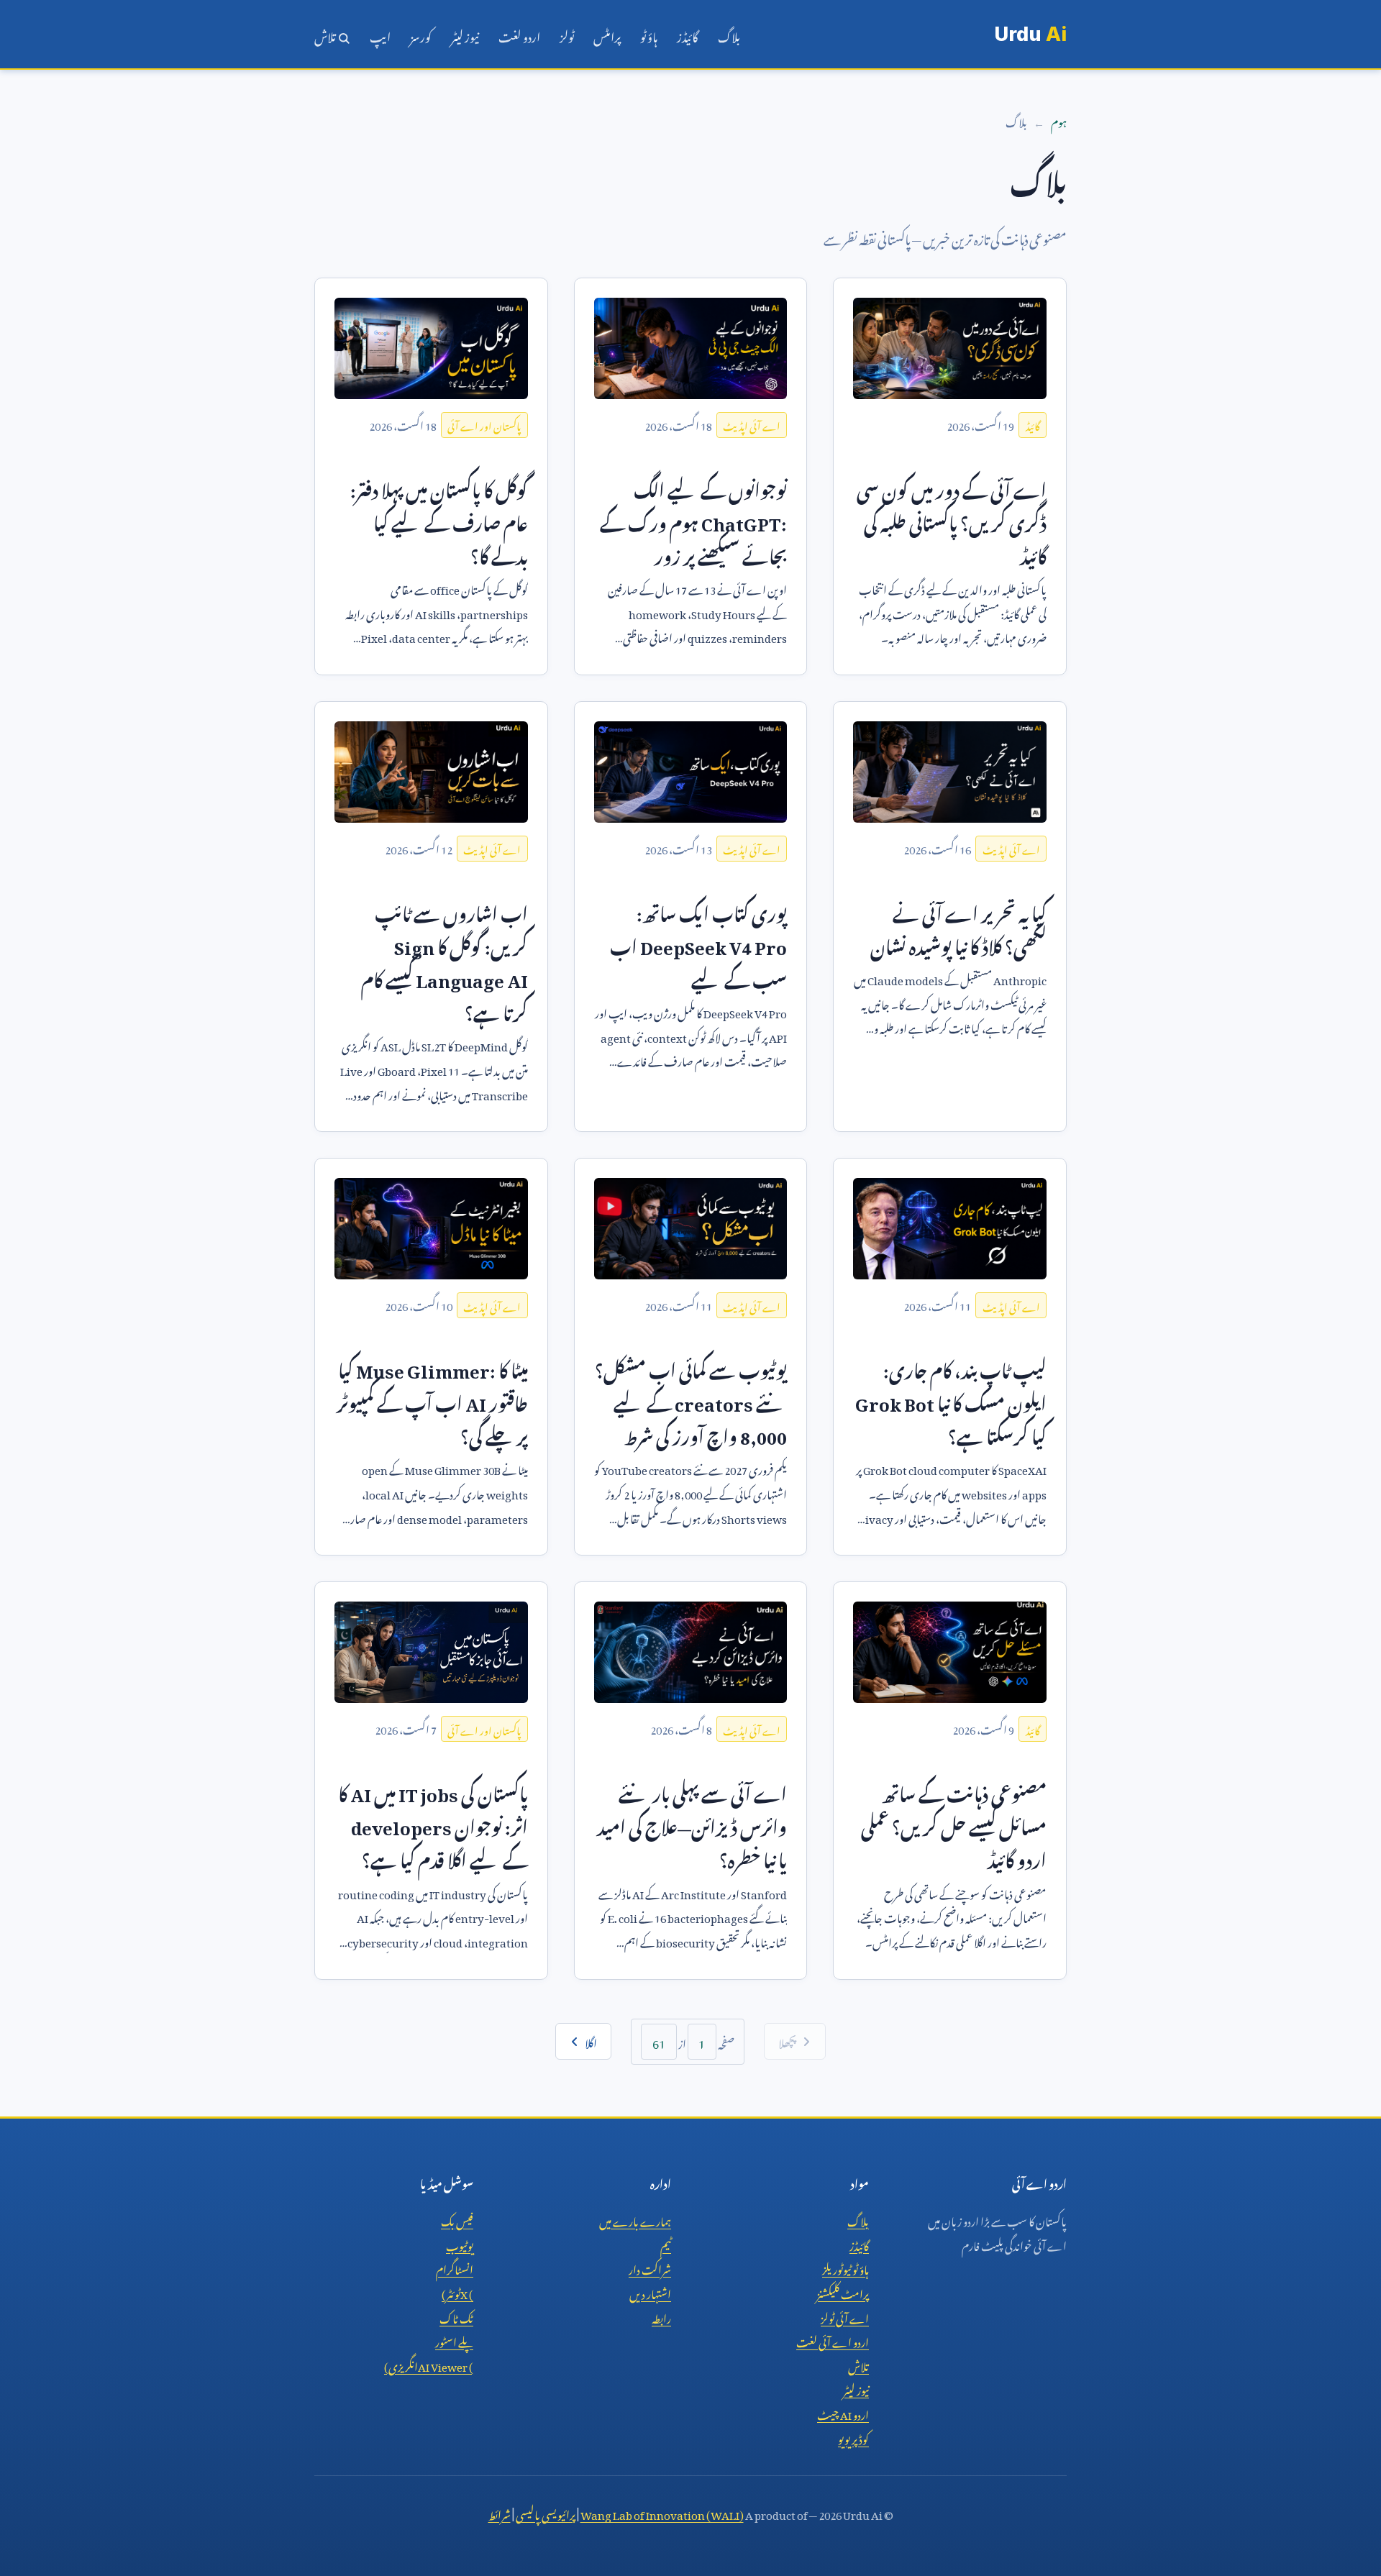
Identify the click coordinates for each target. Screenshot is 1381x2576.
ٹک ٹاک (456, 2316)
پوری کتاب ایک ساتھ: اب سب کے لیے (698, 944)
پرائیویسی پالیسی (546, 2513)
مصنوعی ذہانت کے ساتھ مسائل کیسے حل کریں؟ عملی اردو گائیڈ (954, 1824)
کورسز (421, 35)
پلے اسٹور (454, 2340)
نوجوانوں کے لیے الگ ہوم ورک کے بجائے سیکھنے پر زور (693, 520)
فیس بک (457, 2219)
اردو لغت (519, 35)
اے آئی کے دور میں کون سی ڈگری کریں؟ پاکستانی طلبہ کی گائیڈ (952, 520)
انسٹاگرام (455, 2267)
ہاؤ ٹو (649, 35)
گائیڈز (688, 35)
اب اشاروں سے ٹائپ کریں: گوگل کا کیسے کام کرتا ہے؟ (445, 960)
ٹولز (567, 35)
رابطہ (661, 2316)
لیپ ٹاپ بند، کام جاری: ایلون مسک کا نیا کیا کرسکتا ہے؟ (951, 1400)
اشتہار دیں (650, 2292)
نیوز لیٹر (465, 35)
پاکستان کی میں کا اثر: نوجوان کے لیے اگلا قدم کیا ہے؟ (433, 1824)
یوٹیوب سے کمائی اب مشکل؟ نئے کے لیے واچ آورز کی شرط (691, 1400)
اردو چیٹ (843, 2413)
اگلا (591, 2041)
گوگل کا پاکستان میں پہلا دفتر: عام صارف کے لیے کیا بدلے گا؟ (439, 520)
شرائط (500, 2513)
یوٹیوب (460, 2244)
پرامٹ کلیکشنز (843, 2292)
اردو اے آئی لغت (833, 2340)
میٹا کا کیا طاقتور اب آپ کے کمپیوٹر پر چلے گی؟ (432, 1400)
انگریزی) (429, 2365)
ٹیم (666, 2244)
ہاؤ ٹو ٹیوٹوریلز (846, 2267)
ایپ (380, 35)
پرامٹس (607, 35)
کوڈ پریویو (853, 2437)
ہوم (1059, 120)
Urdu (1030, 34)
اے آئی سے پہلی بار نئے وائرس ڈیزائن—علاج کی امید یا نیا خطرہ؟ (692, 1824)
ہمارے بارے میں (635, 2219)
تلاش (326, 35)
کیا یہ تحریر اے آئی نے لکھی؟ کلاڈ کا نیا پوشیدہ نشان (958, 927)
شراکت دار (650, 2267)
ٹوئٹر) (457, 2292)
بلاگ (729, 35)
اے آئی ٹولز (845, 2316)
